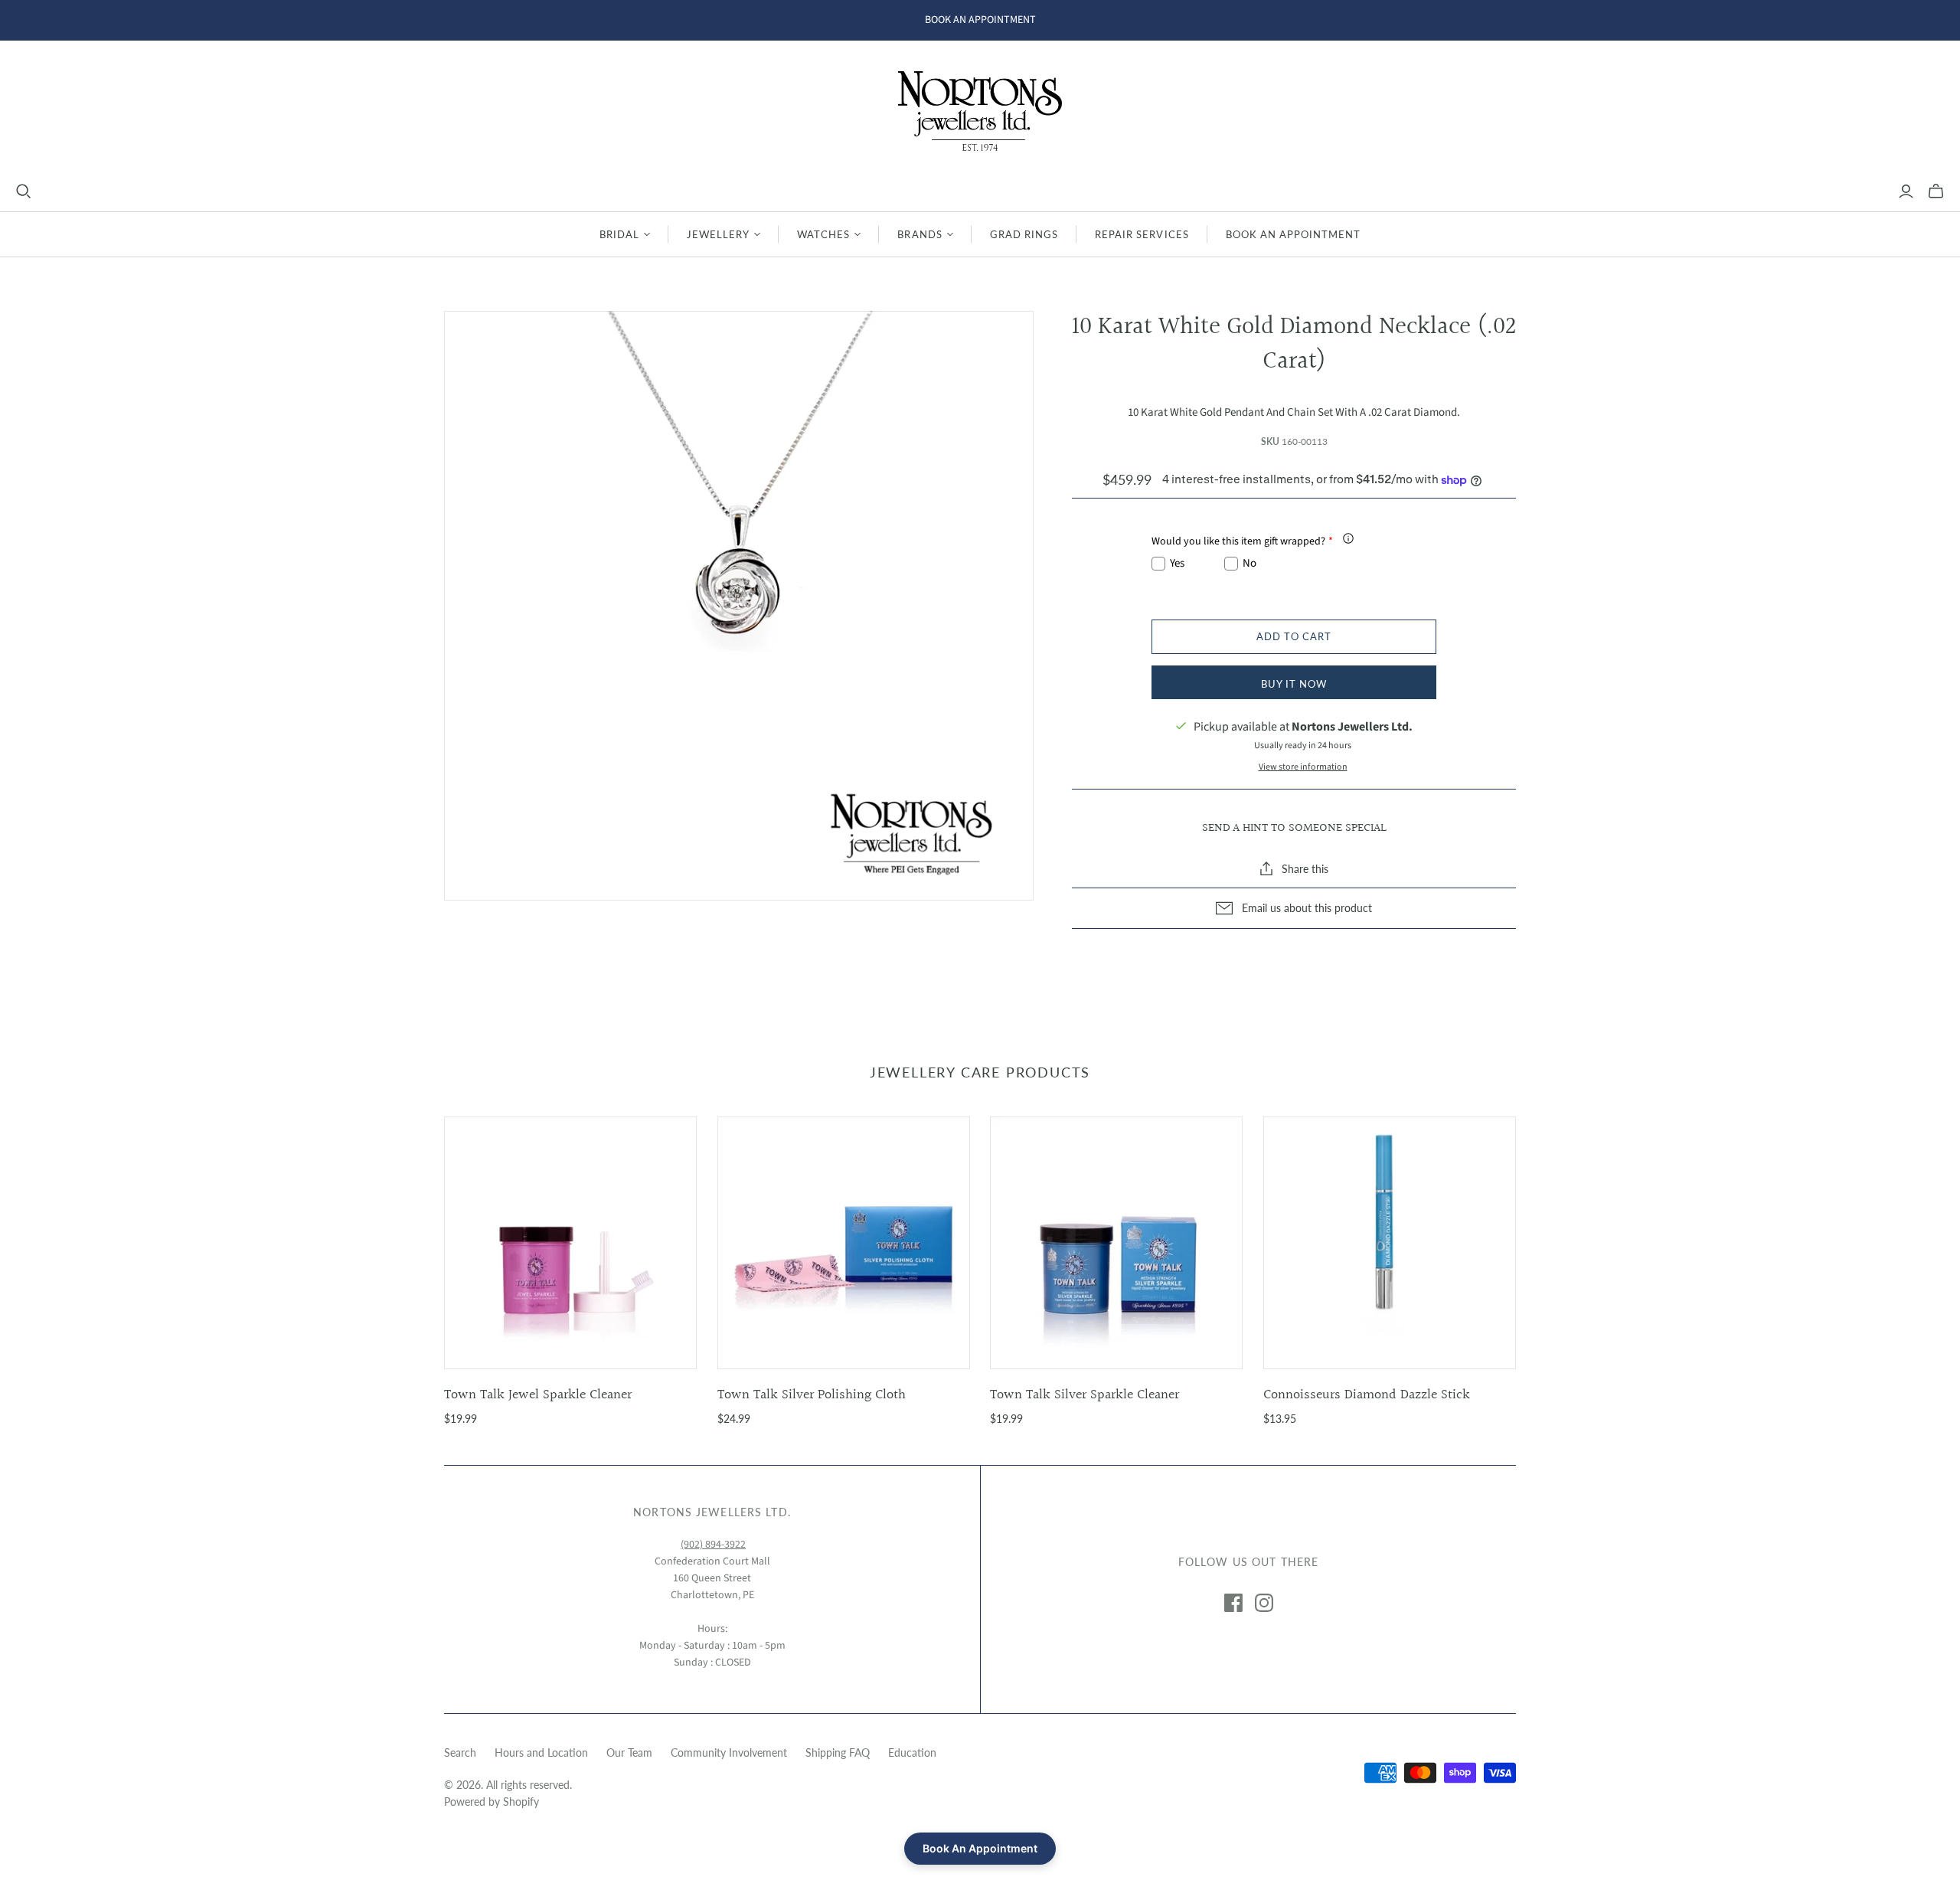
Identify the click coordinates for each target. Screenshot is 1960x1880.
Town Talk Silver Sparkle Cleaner (1085, 1395)
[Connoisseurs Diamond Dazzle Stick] (1390, 1243)
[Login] (1906, 191)
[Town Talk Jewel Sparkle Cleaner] (570, 1243)
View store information (1303, 767)
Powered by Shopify (492, 1802)
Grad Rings (1024, 234)
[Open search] (24, 191)
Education (912, 1752)
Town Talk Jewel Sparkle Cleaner (538, 1395)
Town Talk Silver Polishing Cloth (812, 1395)
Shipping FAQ (838, 1752)
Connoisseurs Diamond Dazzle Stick (1367, 1395)
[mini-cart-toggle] (1936, 191)
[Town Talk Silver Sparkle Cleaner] (1116, 1243)
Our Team (629, 1752)
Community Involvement (729, 1752)
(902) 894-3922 (713, 1545)
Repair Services (1142, 234)
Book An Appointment (1294, 234)
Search (460, 1752)
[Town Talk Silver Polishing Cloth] (844, 1243)
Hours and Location (541, 1752)
